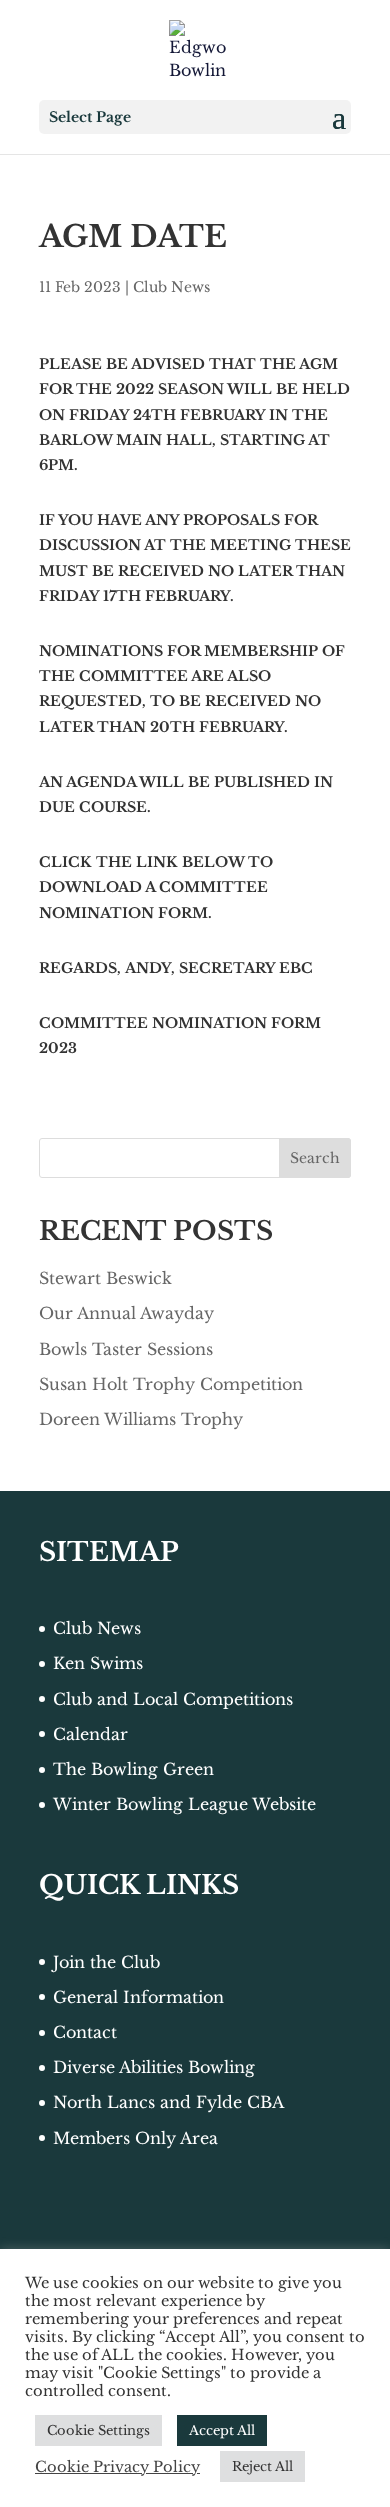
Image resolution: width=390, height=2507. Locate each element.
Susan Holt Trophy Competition (171, 1384)
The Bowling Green (133, 1769)
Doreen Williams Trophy (141, 1419)
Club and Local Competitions (173, 1699)
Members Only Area (135, 2138)
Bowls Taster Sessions (126, 1349)
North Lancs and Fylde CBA (168, 2102)
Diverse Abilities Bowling (154, 2067)
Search (315, 1158)
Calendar (90, 1734)
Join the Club (106, 1962)
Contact (85, 2032)
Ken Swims (98, 1663)
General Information (138, 1997)
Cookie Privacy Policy (117, 2467)
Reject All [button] (262, 2466)
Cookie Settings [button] (98, 2430)
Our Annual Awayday (126, 1313)
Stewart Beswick (105, 1278)
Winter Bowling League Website (184, 1804)
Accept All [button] (222, 2430)
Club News (171, 287)
